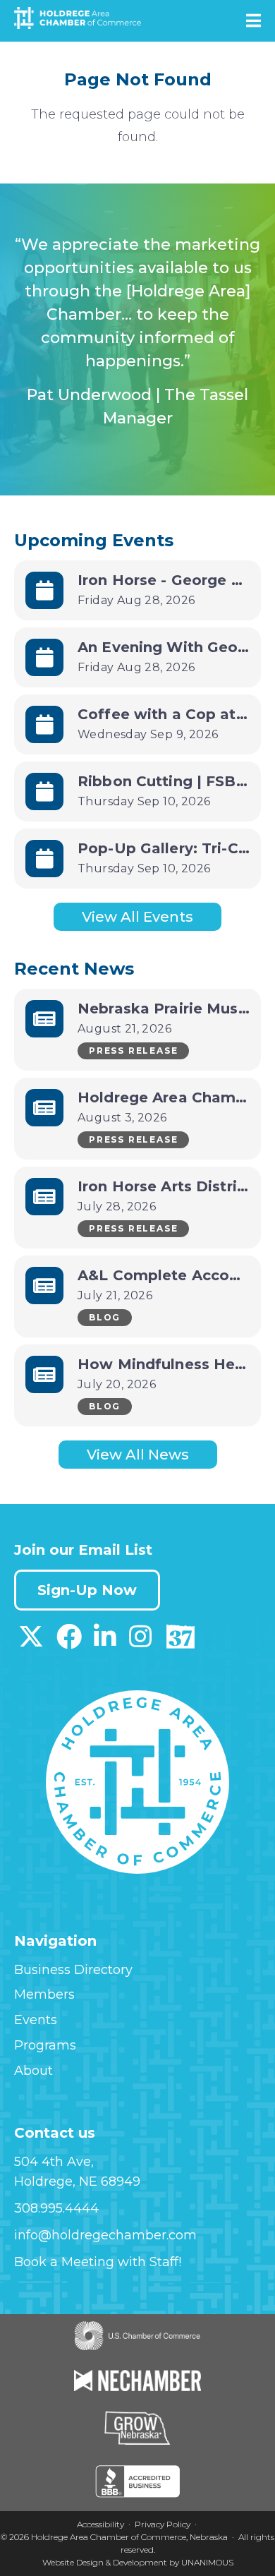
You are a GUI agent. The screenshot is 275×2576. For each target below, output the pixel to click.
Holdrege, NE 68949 (77, 2181)
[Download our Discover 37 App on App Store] (180, 1642)
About (33, 2071)
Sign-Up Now (87, 1590)
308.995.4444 (56, 2208)
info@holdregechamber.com (105, 2235)
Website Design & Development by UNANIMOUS (138, 2562)
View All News (138, 1455)
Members (44, 1994)
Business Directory (73, 1970)
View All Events (137, 917)
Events (36, 2020)
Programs (45, 2045)
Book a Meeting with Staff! (98, 2262)
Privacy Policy (163, 2524)
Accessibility (100, 2524)
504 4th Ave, (54, 2162)
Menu (253, 20)
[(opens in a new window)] (31, 1642)
